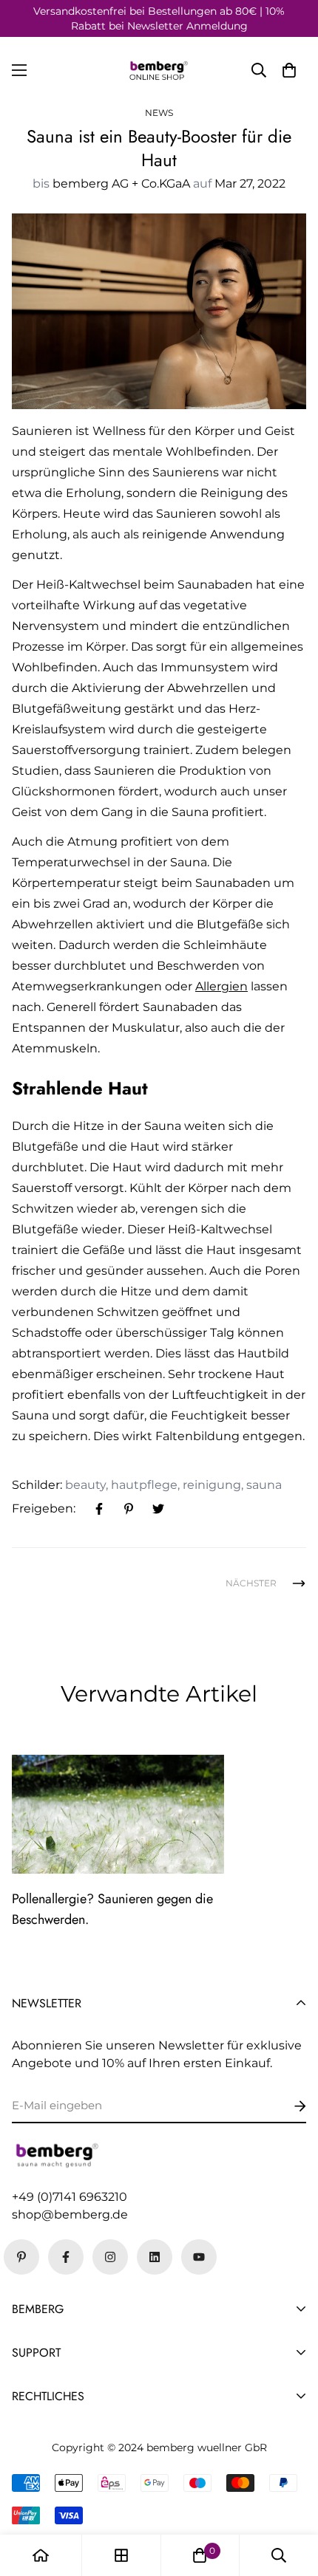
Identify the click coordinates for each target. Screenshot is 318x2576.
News (159, 113)
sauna (264, 1485)
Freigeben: (44, 1508)
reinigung (212, 1485)
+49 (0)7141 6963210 (70, 2197)
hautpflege (144, 1485)
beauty (85, 1485)
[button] (289, 70)
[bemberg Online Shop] (159, 71)
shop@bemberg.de (70, 2214)
